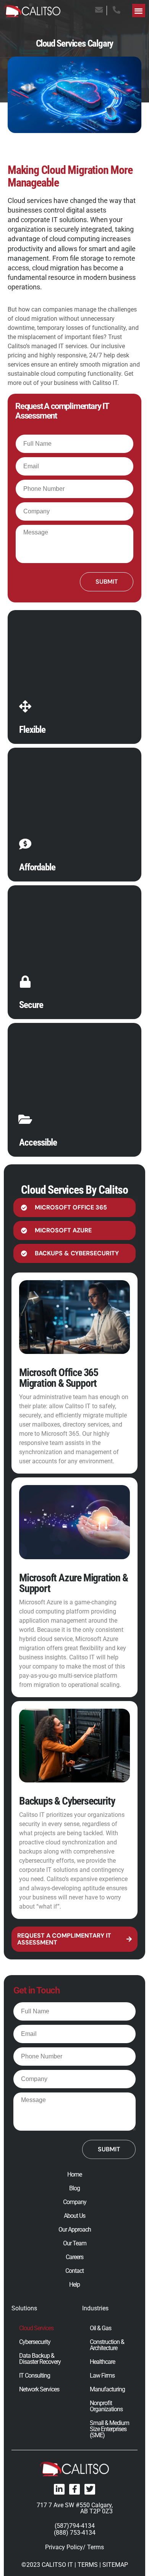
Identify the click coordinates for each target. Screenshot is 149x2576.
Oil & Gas (100, 2328)
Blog (74, 2188)
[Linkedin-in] (59, 2489)
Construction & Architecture (107, 2345)
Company (75, 2202)
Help (74, 2285)
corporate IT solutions (54, 220)
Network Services (39, 2389)
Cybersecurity (35, 2342)
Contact (74, 2271)
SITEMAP (115, 2565)
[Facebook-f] (74, 2489)
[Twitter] (90, 2489)
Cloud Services (36, 2328)
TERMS (88, 2565)
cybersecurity (37, 1861)
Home (74, 2175)
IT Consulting (35, 2376)
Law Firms (102, 2376)
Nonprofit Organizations (106, 2406)
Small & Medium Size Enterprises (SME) (109, 2429)
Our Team (75, 2243)
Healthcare (102, 2362)
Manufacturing (107, 2389)
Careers (74, 2257)
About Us (74, 2216)
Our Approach (75, 2230)
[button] (139, 11)
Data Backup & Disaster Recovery (40, 2359)
